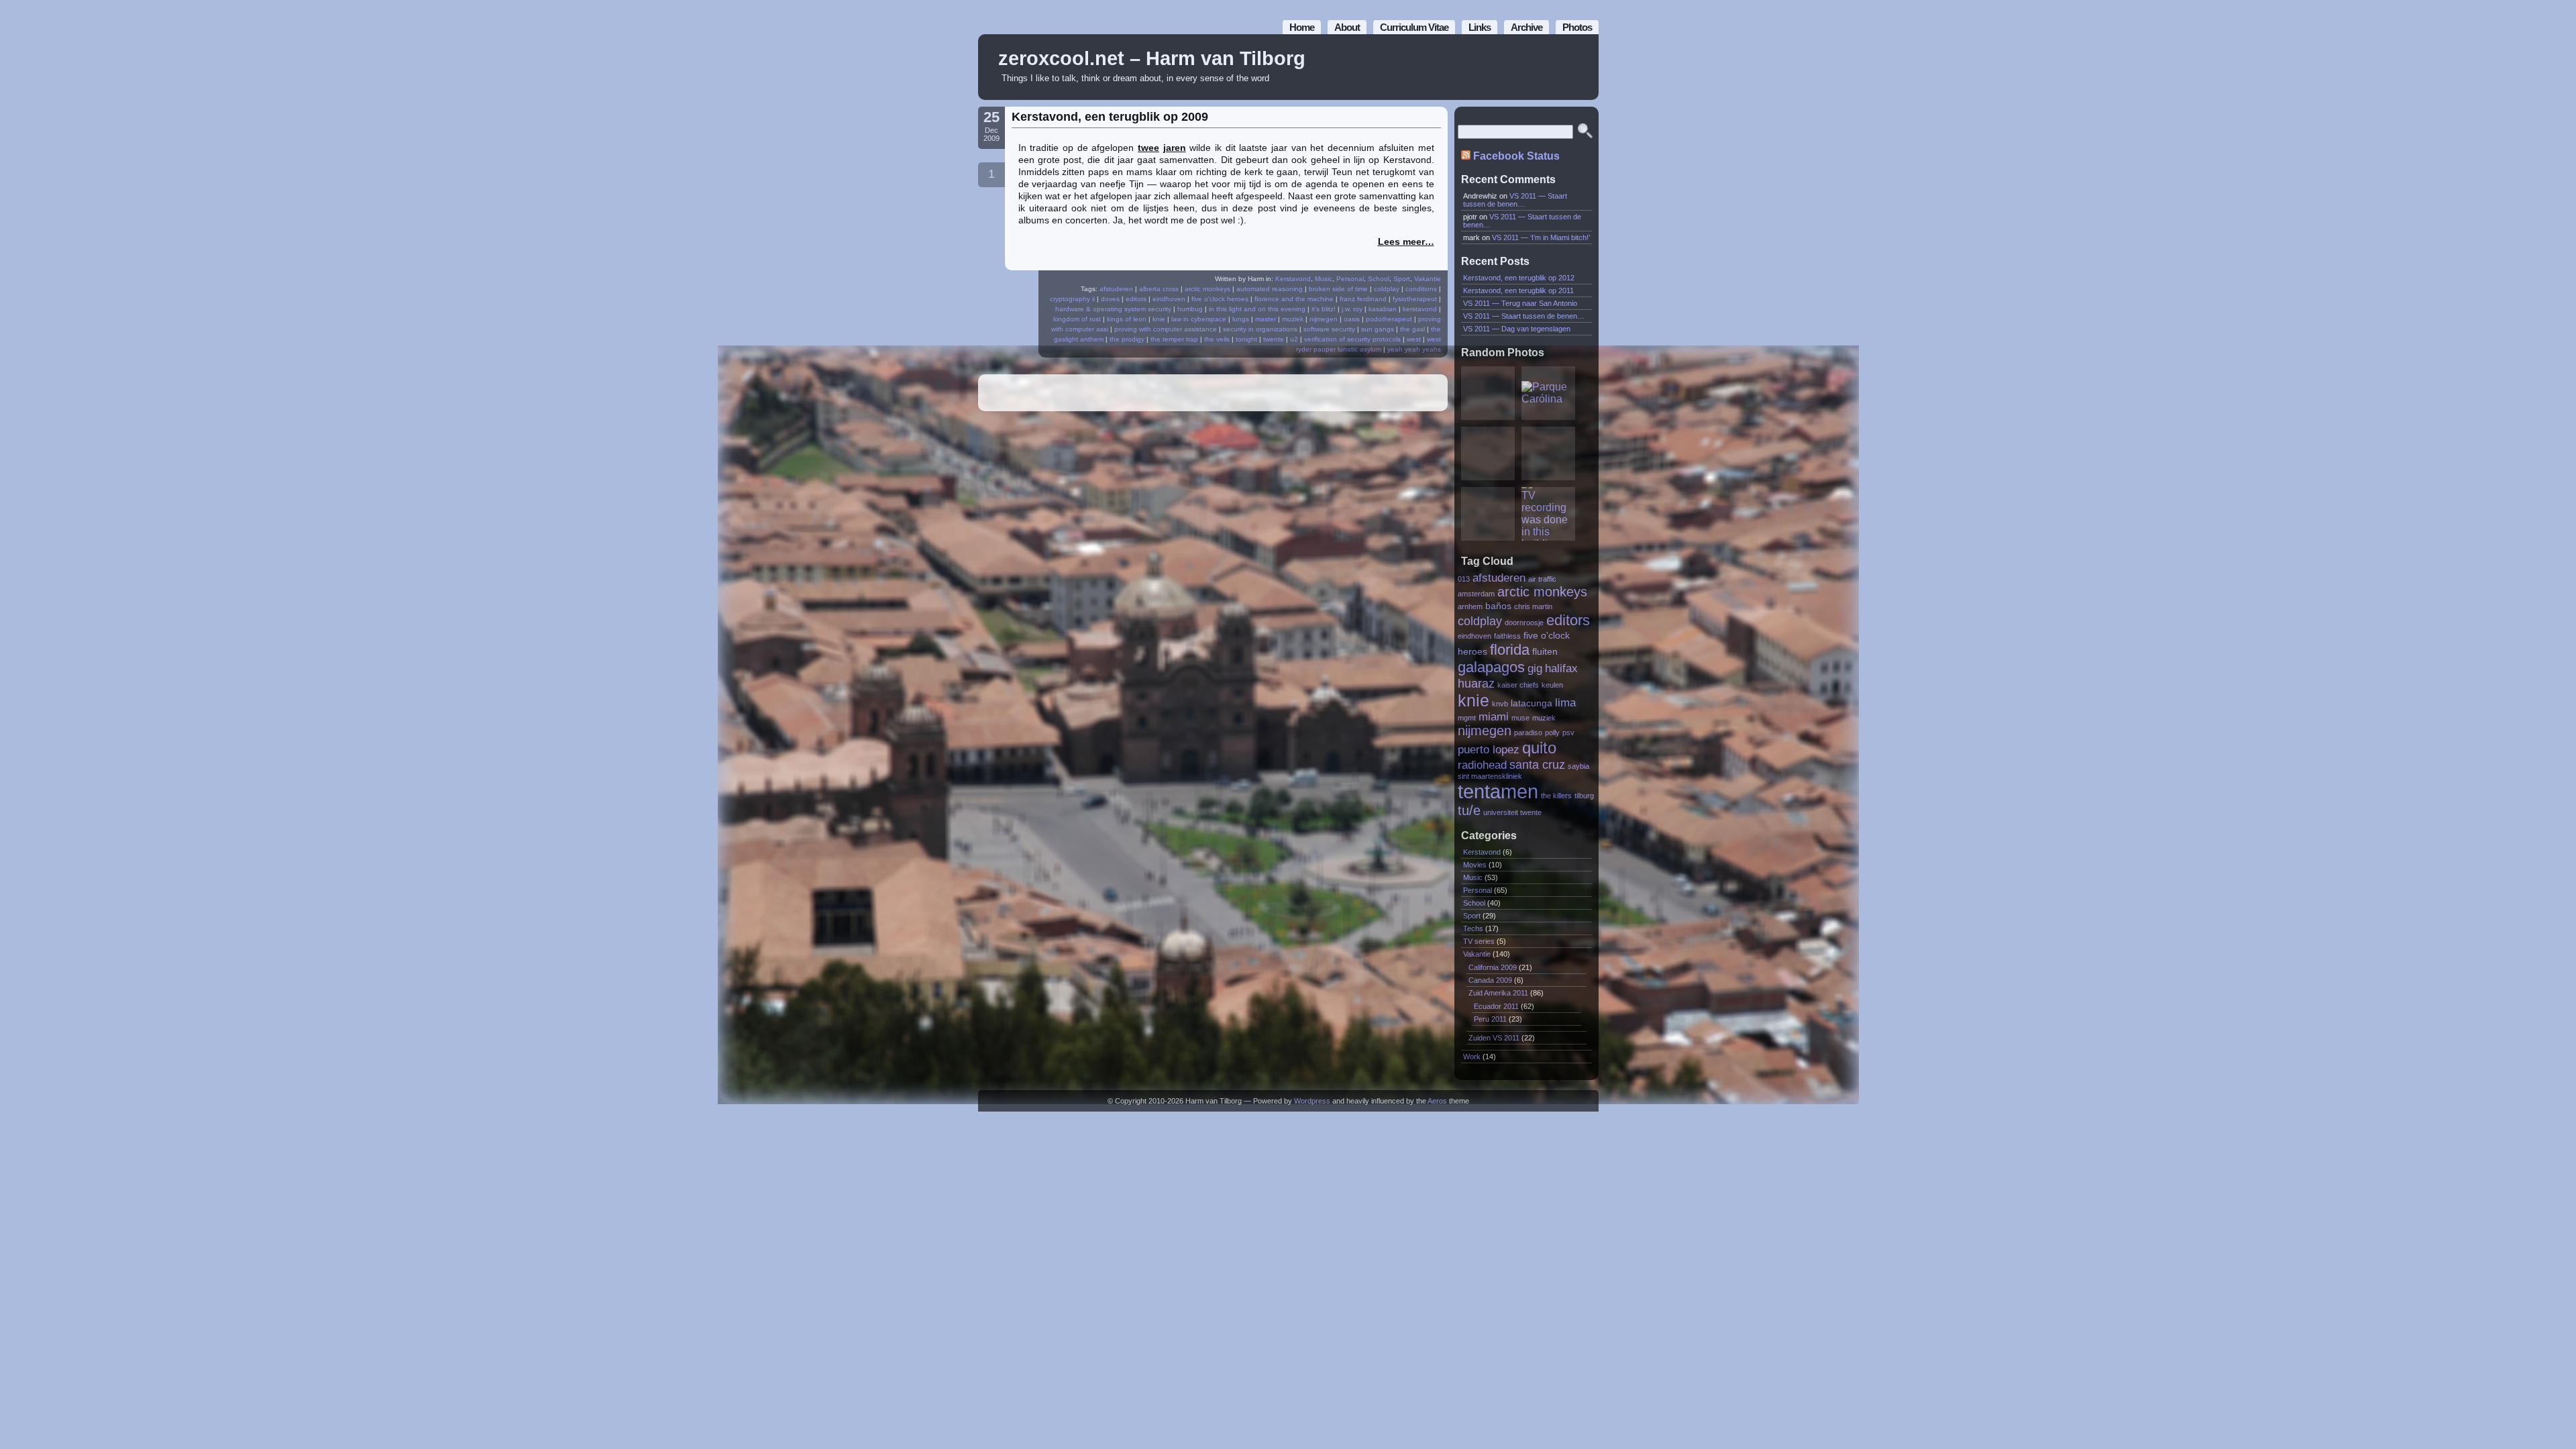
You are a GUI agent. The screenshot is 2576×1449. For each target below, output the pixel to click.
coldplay (1387, 289)
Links (1480, 27)
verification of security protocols (1352, 339)
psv (1568, 733)
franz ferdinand (1363, 299)
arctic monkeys (1207, 289)
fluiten (1545, 652)
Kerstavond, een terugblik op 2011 (1518, 290)
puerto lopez (1489, 749)
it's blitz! (1324, 309)
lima (1565, 702)
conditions (1421, 289)
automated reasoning (1270, 289)
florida (1510, 650)
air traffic (1542, 579)
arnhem (1470, 606)
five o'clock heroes (1220, 299)
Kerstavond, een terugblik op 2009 (1110, 117)
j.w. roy (1352, 309)
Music (1324, 279)
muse (1520, 718)
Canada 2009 (1490, 980)
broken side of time (1338, 289)
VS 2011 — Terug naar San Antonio (1520, 303)
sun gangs (1378, 329)
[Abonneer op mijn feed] (1558, 67)
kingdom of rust (1077, 319)
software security (1329, 329)
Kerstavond (1293, 279)
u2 (1294, 339)
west (1414, 339)
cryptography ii (1072, 299)
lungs (1241, 319)
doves (1110, 299)
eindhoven (1169, 299)
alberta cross (1159, 289)
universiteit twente (1512, 812)
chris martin (1533, 606)
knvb (1500, 704)
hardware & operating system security (1113, 309)
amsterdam (1476, 594)
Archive (1526, 27)
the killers (1556, 796)
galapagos (1491, 667)
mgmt (1467, 718)
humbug (1190, 309)
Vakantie (1428, 279)
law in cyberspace (1199, 319)
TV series (1479, 941)
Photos (1577, 27)
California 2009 (1493, 967)
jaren (1175, 148)
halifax (1561, 668)
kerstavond (1420, 309)
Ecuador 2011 (1496, 1006)
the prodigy (1127, 339)
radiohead (1482, 765)
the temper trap (1174, 339)
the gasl (1412, 329)
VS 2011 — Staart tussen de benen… (1515, 200)
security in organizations (1260, 329)
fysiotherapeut (1415, 299)
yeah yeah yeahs (1414, 349)
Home (1302, 27)
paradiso (1528, 733)
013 (1464, 579)
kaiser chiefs (1518, 685)
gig (1535, 668)
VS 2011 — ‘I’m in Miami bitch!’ (1541, 237)
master (1266, 319)
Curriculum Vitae (1414, 27)
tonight (1246, 339)
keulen (1552, 685)
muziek (1293, 319)
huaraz (1476, 683)
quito (1539, 748)
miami (1494, 716)
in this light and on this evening (1257, 309)
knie (1159, 319)
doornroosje (1524, 623)
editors (1136, 299)
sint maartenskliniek (1490, 776)
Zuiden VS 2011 (1494, 1038)
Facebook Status (1516, 156)
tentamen (1498, 791)
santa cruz (1537, 764)
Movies (1475, 865)
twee (1148, 148)
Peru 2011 (1490, 1019)
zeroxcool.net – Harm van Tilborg (1152, 58)
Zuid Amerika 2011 (1498, 993)
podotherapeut (1389, 319)
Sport (1402, 279)
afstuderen (1116, 289)
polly (1552, 733)
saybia (1578, 766)
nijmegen (1324, 319)
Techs (1473, 928)
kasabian (1383, 309)
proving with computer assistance (1166, 329)
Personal (1350, 279)
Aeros (1437, 1101)
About (1347, 27)
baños (1498, 606)
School (1379, 279)
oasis (1352, 319)
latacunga (1532, 703)
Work (1472, 1057)
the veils (1217, 339)
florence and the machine (1294, 299)
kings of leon (1127, 319)
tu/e (1469, 810)
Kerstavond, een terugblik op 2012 (1519, 278)
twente (1274, 339)
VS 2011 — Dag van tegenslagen (1517, 329)
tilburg (1584, 796)
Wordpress (1312, 1101)
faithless (1507, 636)
